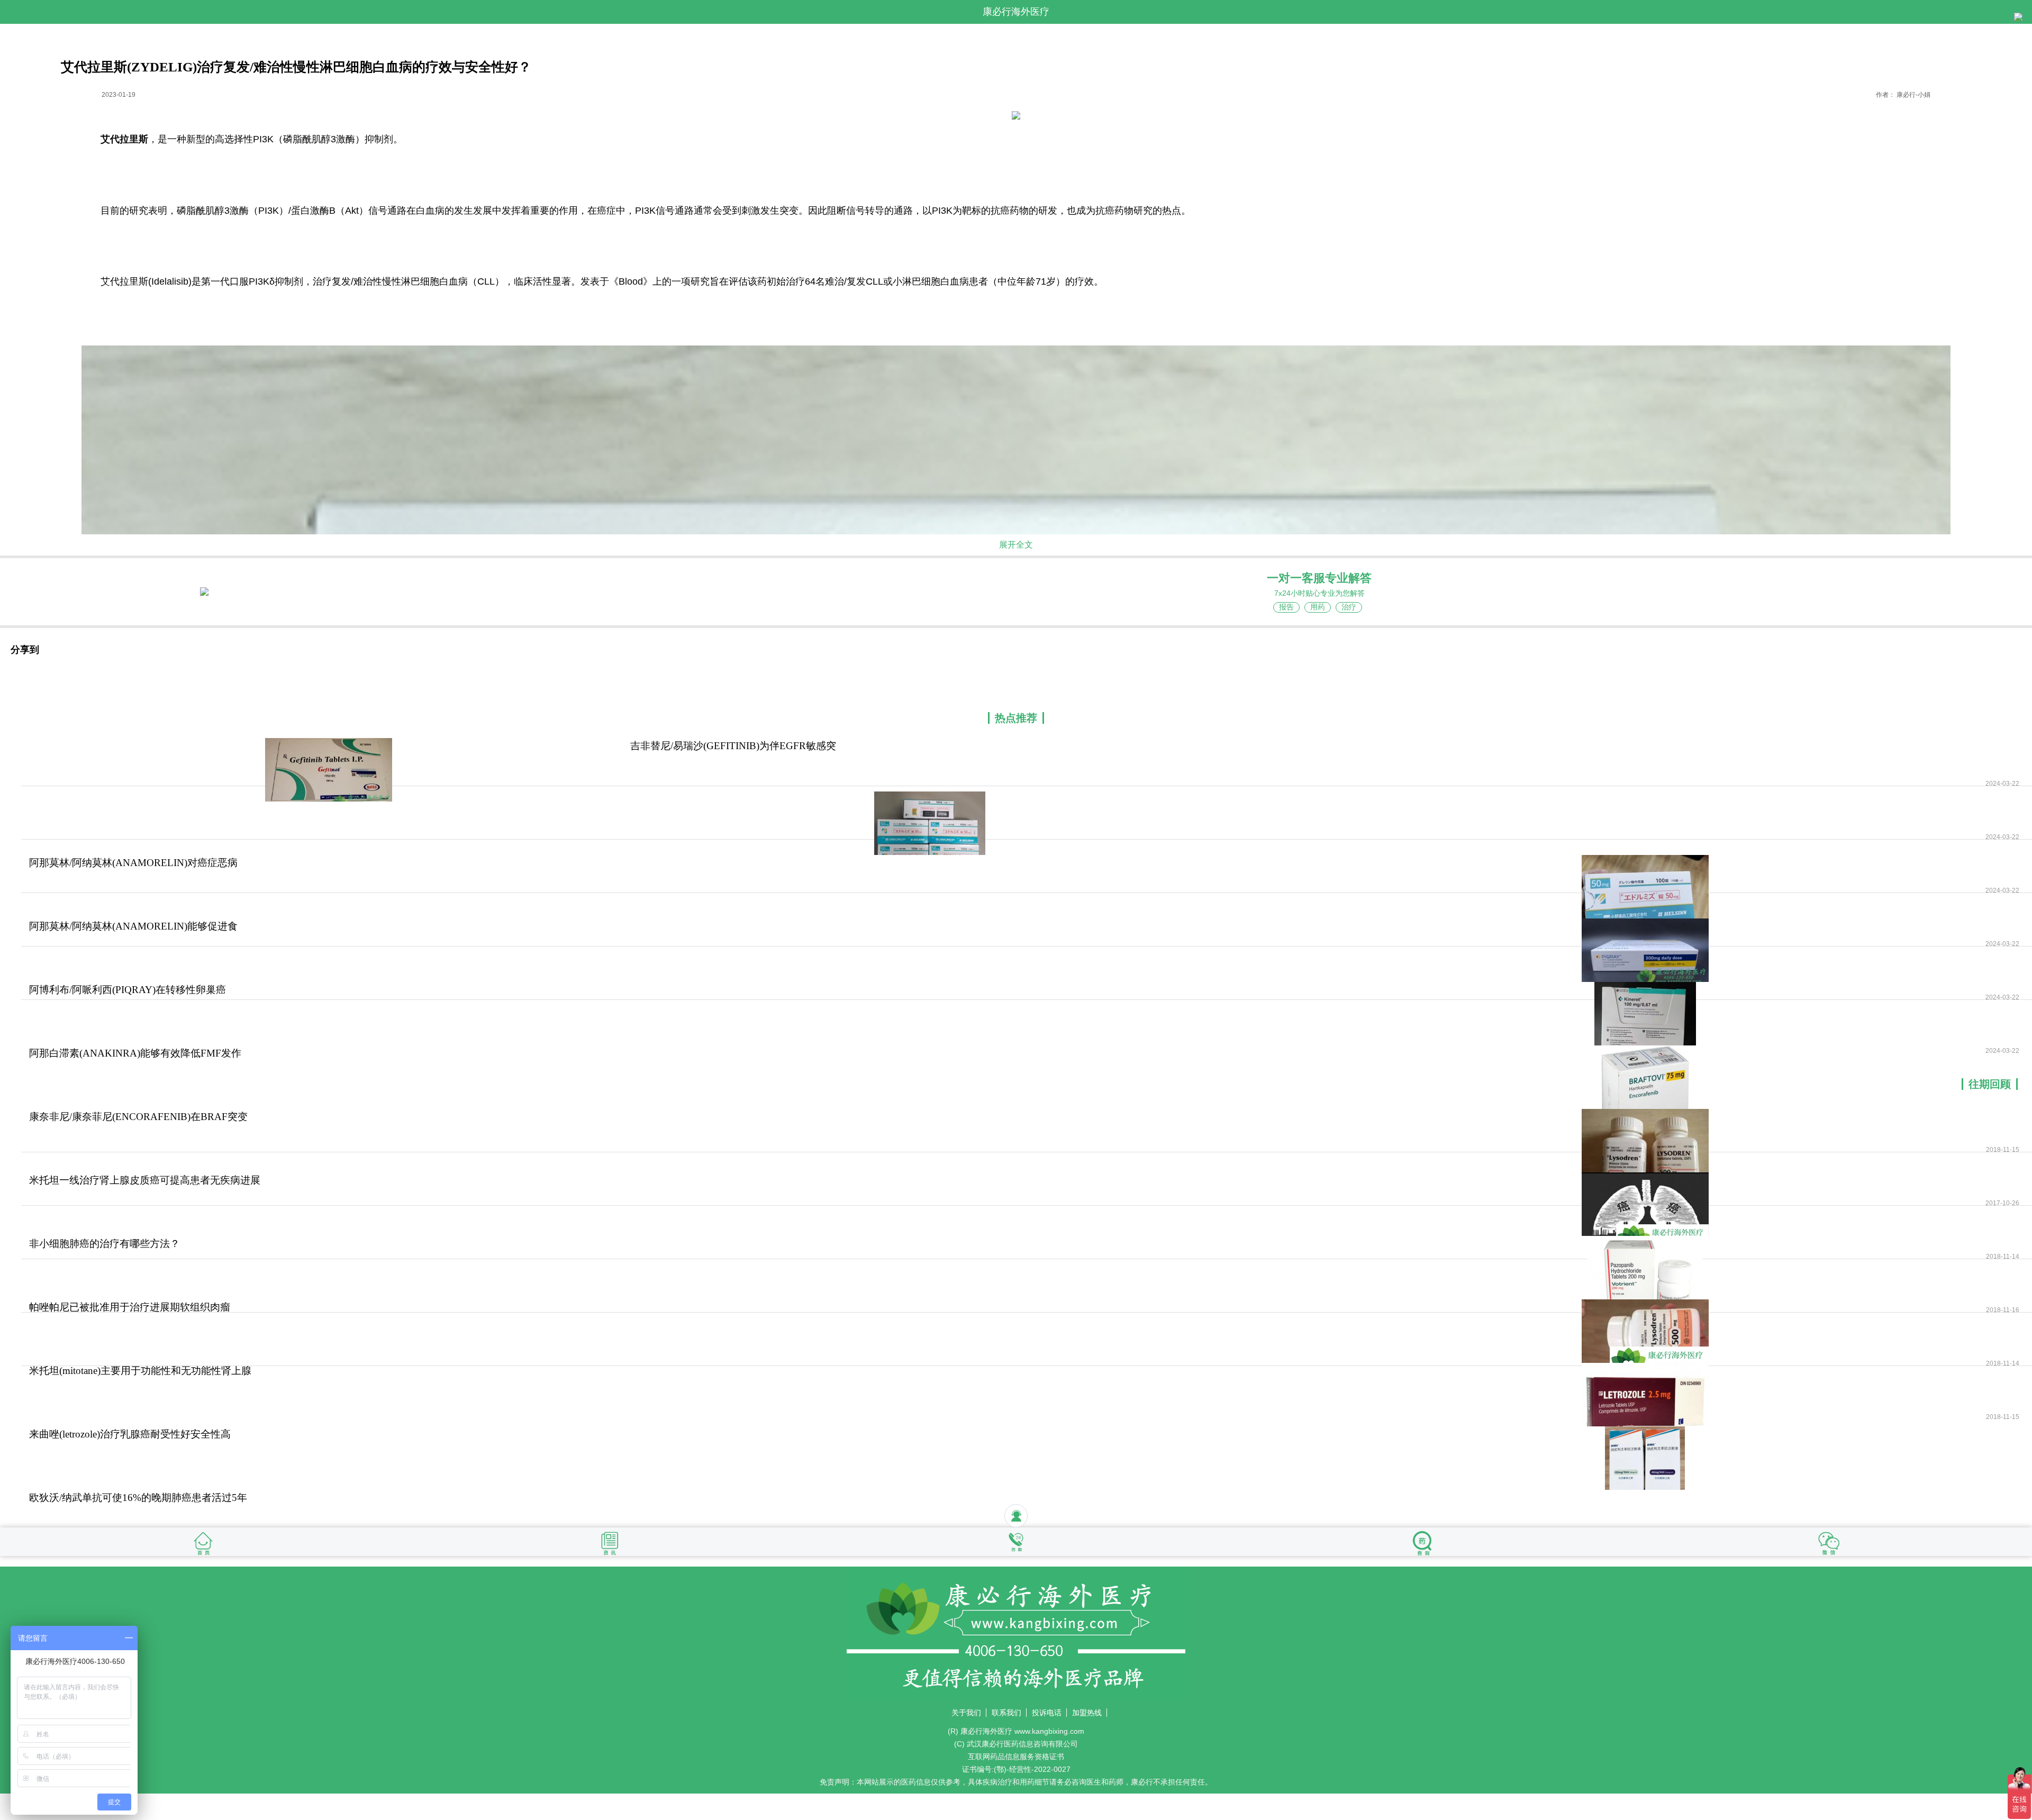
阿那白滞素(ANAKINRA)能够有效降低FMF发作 (135, 1053)
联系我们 (1006, 1713)
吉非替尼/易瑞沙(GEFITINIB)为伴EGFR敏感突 (733, 746)
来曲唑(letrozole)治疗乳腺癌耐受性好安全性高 (130, 1434)
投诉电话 (1047, 1713)
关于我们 (966, 1713)
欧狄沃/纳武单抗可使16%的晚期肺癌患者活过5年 (138, 1498)
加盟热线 (1087, 1713)
